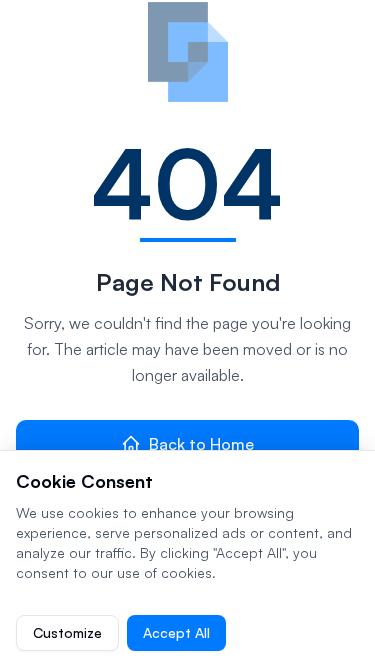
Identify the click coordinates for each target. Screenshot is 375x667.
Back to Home (201, 444)
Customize (67, 632)
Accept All (176, 632)
